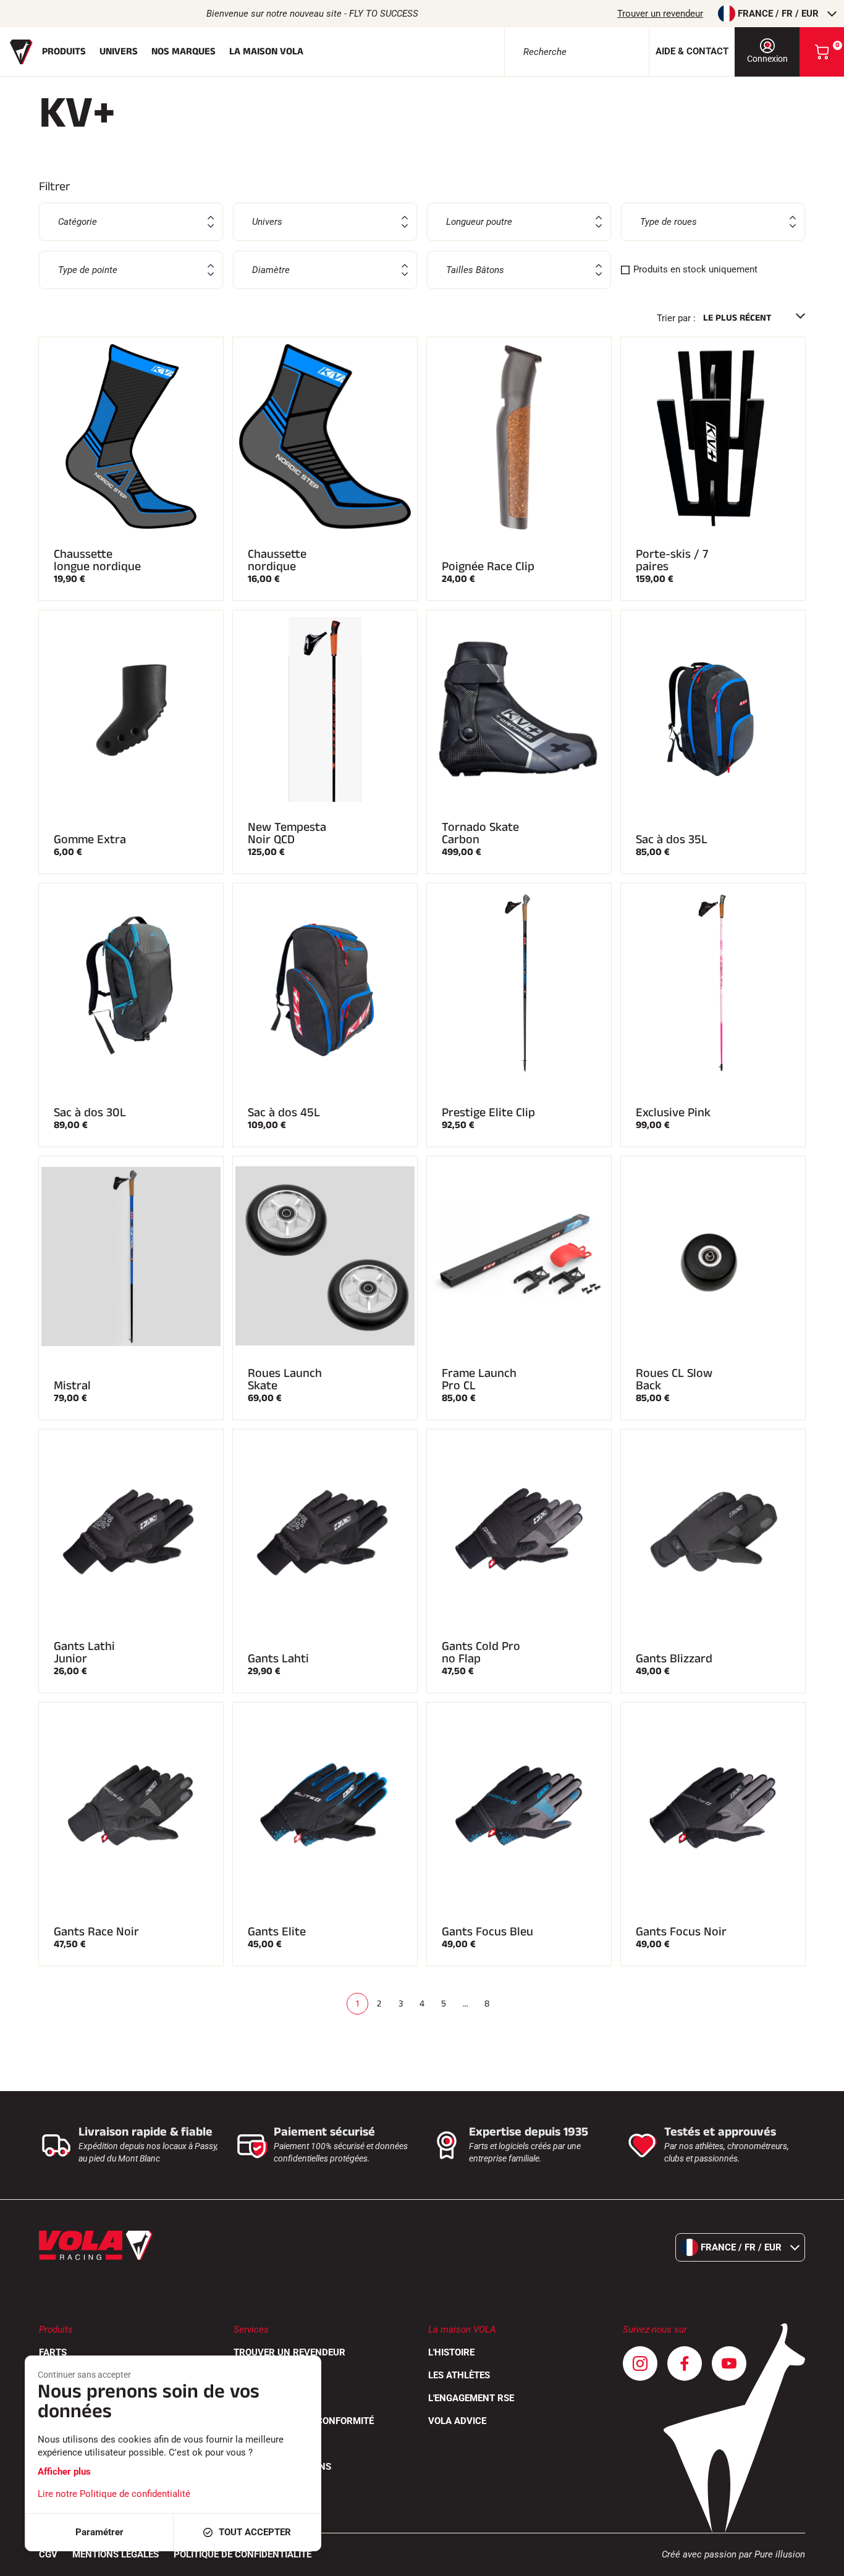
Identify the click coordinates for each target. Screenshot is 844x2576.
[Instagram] (640, 2363)
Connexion (767, 59)
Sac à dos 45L (284, 1113)
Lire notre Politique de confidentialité (114, 2494)
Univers (119, 52)
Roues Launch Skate (285, 1379)
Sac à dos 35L (672, 840)
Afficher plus (64, 2472)
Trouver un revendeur (660, 14)
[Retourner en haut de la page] (819, 2561)
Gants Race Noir (96, 1932)
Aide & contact (692, 51)
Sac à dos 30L (90, 1113)
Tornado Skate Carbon (480, 833)
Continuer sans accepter (84, 2375)
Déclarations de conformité (304, 2421)
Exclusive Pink (673, 1113)
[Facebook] (685, 2363)
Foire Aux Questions (282, 2467)
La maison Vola (266, 52)
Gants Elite (277, 1932)
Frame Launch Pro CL (479, 1379)
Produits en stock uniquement (695, 269)
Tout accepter (255, 2532)
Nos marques (184, 52)
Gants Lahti (278, 1659)
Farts (53, 2352)
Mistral (72, 1386)
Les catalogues (271, 2398)
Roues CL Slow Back (674, 1379)
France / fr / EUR (778, 14)
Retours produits (277, 2375)
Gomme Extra (90, 840)
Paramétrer (99, 2532)
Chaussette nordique (277, 560)
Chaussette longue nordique (97, 560)
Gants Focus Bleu (487, 1932)
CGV (48, 2554)
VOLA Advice (457, 2421)
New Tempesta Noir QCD (287, 833)
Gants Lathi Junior (84, 1652)
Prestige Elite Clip (488, 1113)
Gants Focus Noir (681, 1932)
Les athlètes (459, 2375)
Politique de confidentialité (243, 2554)
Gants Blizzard (674, 1659)
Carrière (255, 2444)
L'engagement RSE (471, 2398)
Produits (64, 52)
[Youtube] (729, 2363)
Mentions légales (116, 2554)
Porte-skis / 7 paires (672, 560)
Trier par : (676, 318)
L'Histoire (451, 2352)
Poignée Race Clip (488, 566)
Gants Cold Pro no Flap (481, 1652)
